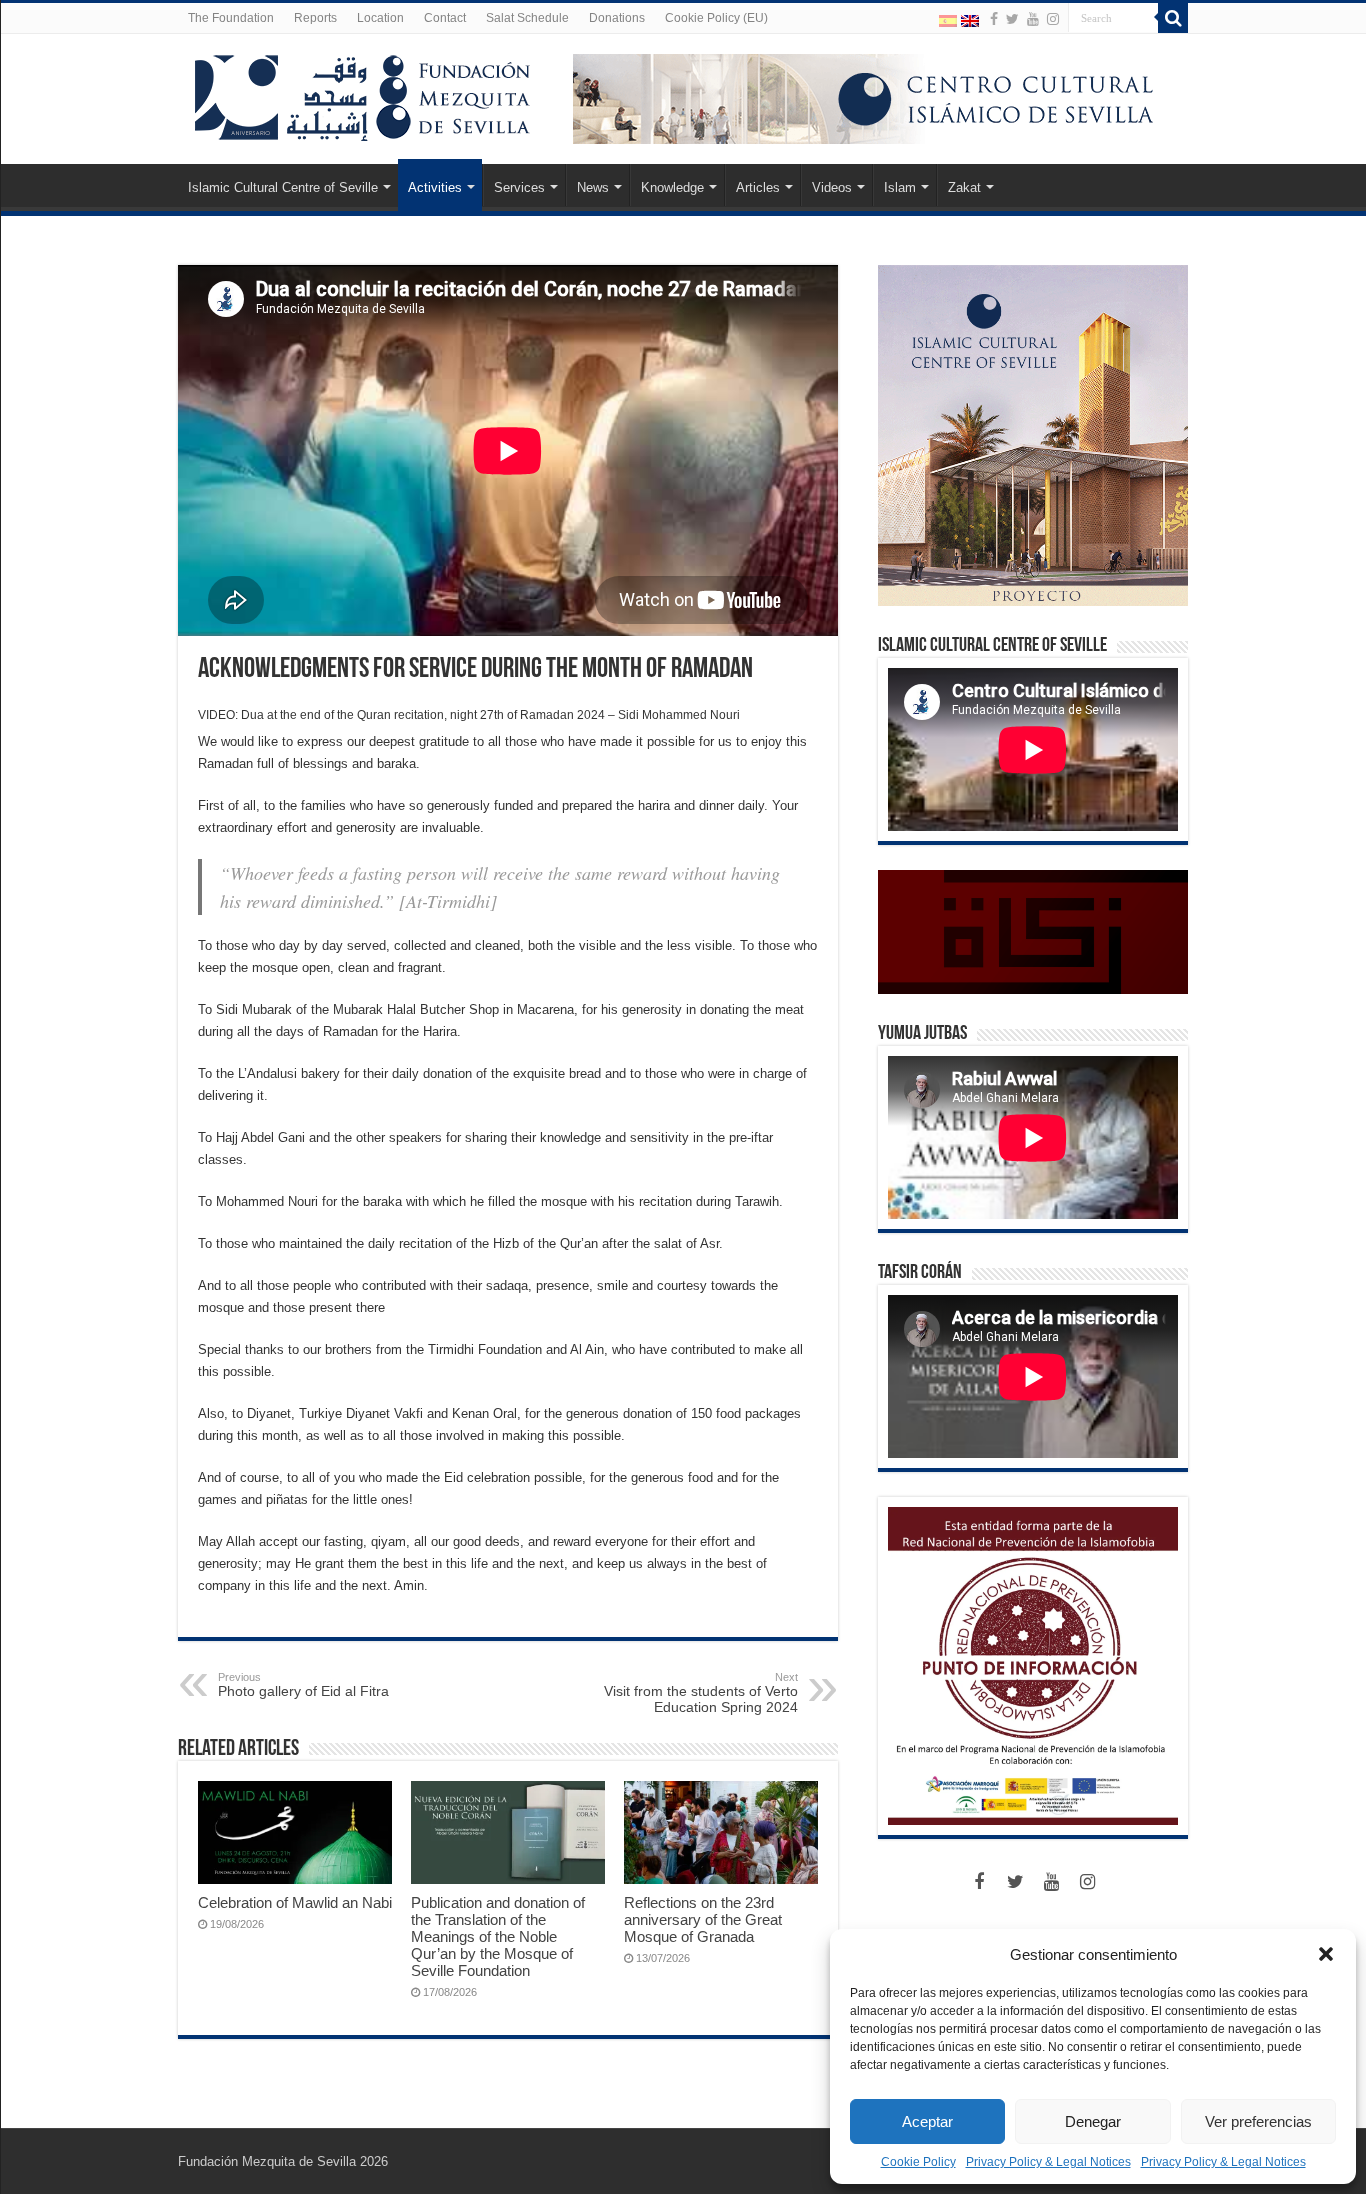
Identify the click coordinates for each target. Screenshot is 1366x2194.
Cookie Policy (918, 2162)
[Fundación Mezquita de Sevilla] (363, 94)
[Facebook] (994, 19)
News (593, 187)
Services (519, 187)
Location (380, 18)
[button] (1326, 1954)
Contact (445, 18)
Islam (900, 187)
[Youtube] (1033, 19)
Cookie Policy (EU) (716, 18)
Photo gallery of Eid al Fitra (303, 1685)
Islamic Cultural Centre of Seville (283, 187)
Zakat (964, 187)
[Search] (1173, 18)
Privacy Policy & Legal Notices (1048, 2162)
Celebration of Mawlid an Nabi (295, 1902)
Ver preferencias (1258, 2121)
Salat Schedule (527, 18)
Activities (435, 187)
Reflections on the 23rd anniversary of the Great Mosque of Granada (703, 1919)
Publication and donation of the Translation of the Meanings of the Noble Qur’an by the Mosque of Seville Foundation (498, 1936)
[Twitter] (1012, 19)
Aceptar (927, 2121)
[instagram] (1053, 19)
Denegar (1093, 2121)
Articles (758, 187)
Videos (832, 187)
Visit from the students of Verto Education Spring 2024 (701, 1693)
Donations (617, 18)
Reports (315, 18)
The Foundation (231, 18)
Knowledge (672, 187)
